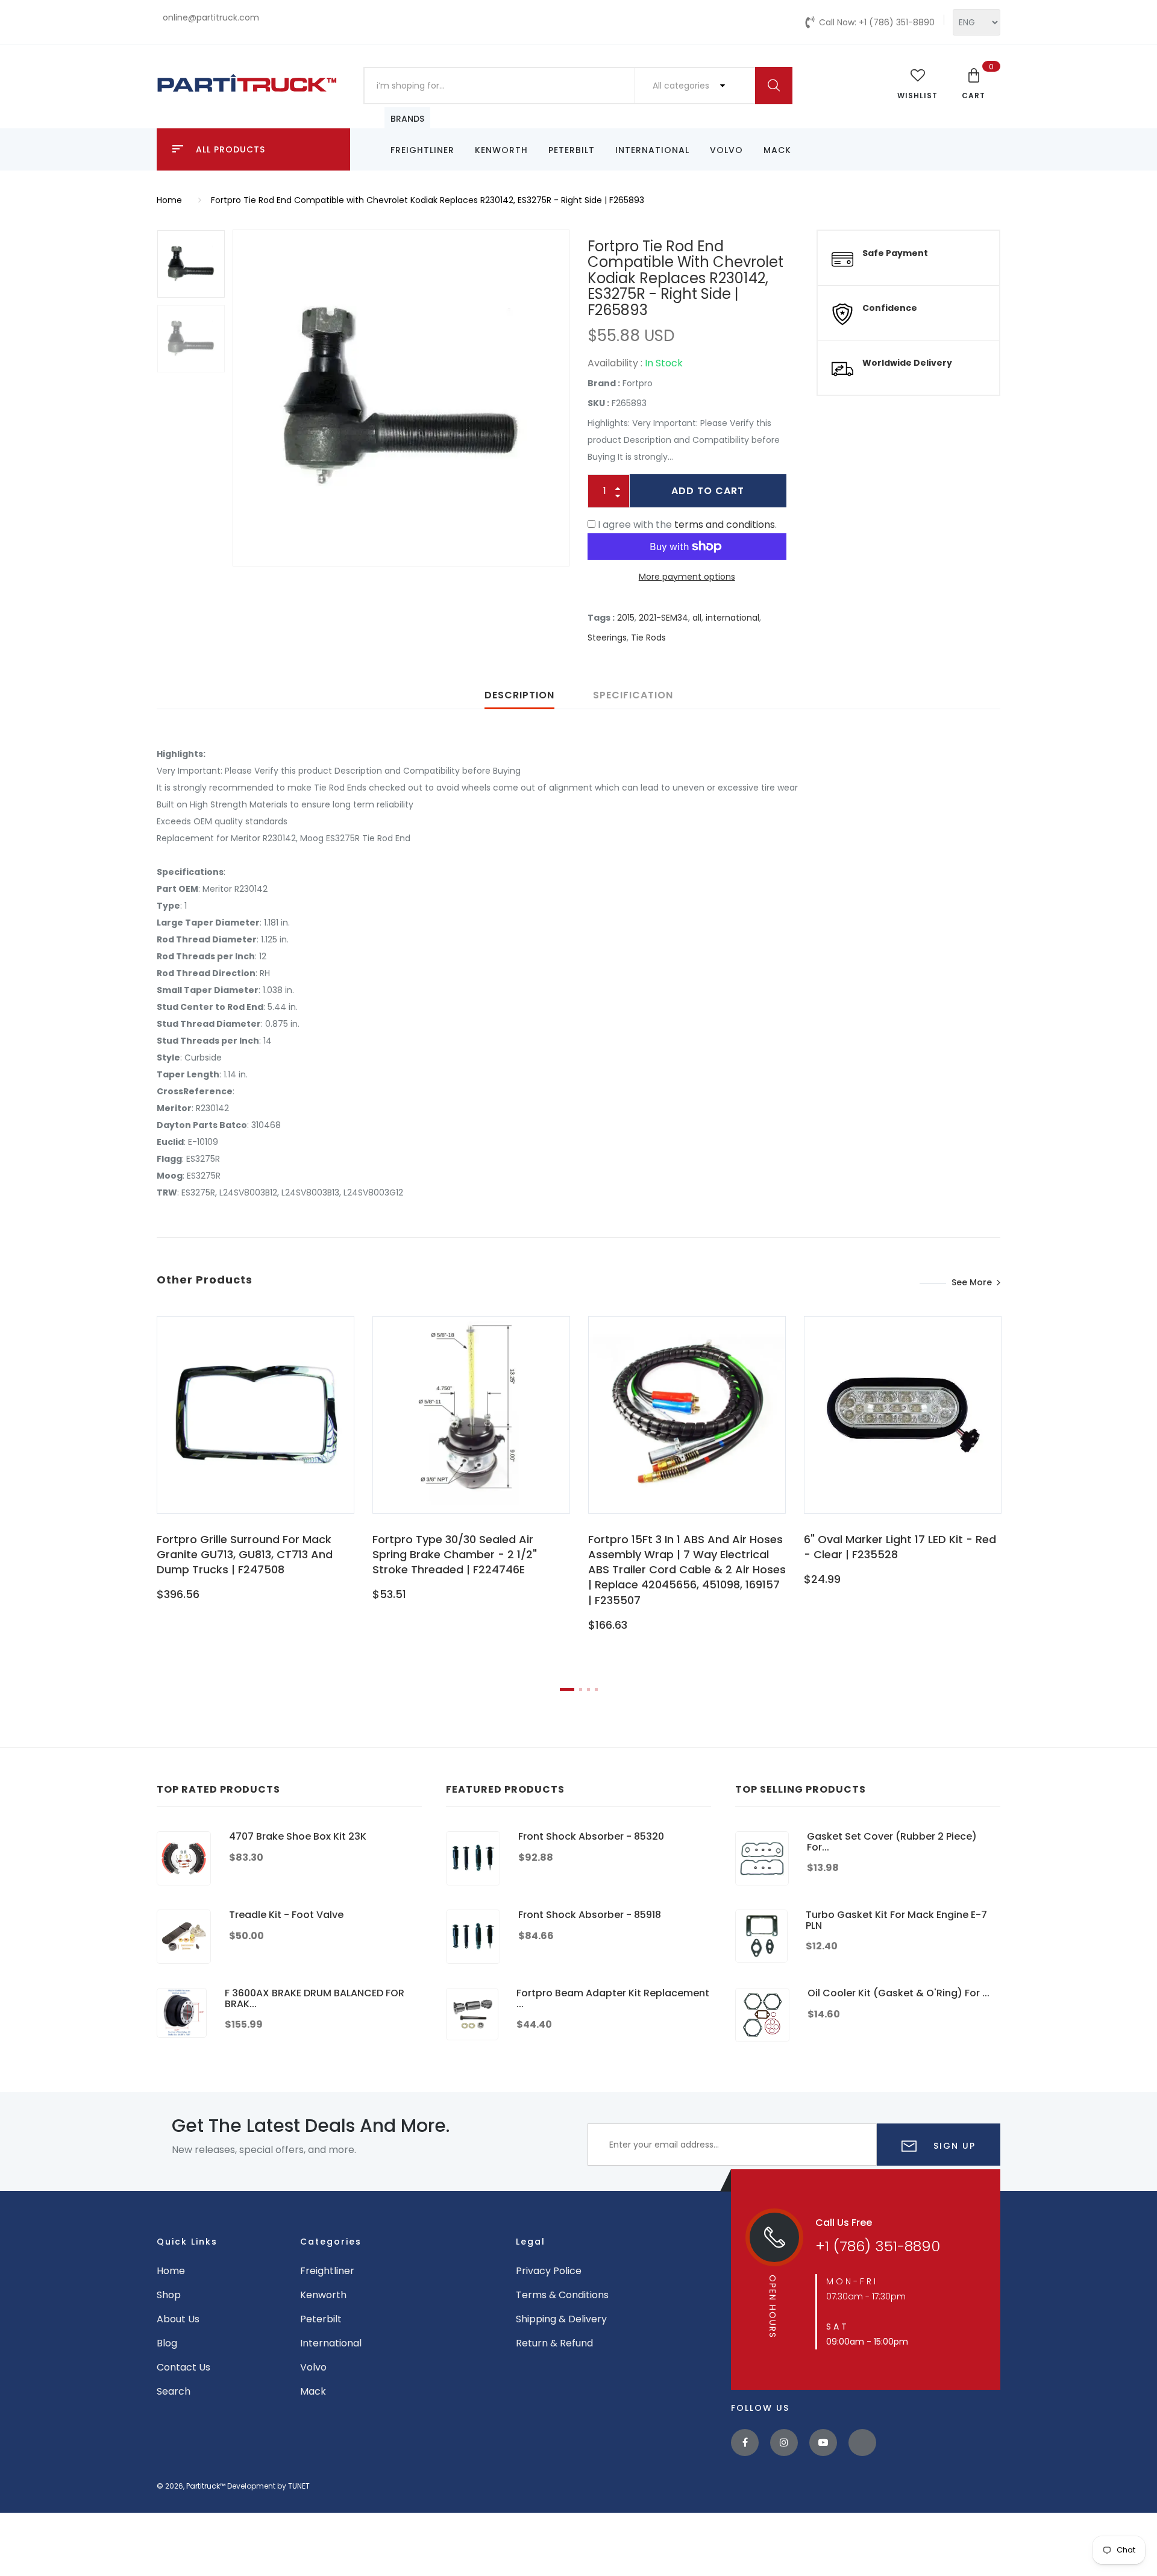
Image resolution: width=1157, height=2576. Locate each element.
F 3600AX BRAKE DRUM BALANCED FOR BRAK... (315, 1998)
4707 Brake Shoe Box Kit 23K (298, 1836)
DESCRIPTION (519, 695)
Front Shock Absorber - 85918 (590, 1915)
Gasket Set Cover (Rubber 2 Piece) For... (892, 1842)
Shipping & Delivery (561, 2319)
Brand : (604, 383)
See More (972, 1282)
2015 (626, 618)
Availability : (615, 363)
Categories (331, 2242)
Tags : (601, 618)
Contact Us (183, 2367)
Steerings (607, 638)
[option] (401, 398)
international (732, 618)
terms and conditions (725, 525)
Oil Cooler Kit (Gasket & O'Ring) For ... (898, 1993)
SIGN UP (953, 2146)
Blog (167, 2343)
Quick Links (187, 2242)
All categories (682, 86)
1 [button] (567, 1689)
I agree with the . (687, 525)
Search (174, 2391)
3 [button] (588, 1689)
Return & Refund (554, 2343)
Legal (531, 2242)
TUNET (299, 2486)
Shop (169, 2295)
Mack (777, 150)
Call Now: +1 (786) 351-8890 (877, 22)
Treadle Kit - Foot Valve (286, 1915)
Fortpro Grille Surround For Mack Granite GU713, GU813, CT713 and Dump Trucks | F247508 (245, 1554)
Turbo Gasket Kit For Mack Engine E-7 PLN (896, 1920)
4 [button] (596, 1689)
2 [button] (581, 1689)
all (697, 618)
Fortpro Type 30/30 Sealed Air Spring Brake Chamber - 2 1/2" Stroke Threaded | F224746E (455, 1554)
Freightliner (422, 150)
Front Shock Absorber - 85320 (591, 1836)
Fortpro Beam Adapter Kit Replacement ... (613, 1998)
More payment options (687, 577)
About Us (178, 2319)
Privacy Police (549, 2271)
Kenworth (501, 150)
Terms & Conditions (562, 2295)
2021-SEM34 (663, 618)
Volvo (726, 150)
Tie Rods (648, 638)
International (652, 150)
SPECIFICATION (633, 695)
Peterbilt (572, 150)
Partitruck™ (206, 2486)
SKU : (598, 403)
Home (169, 200)
